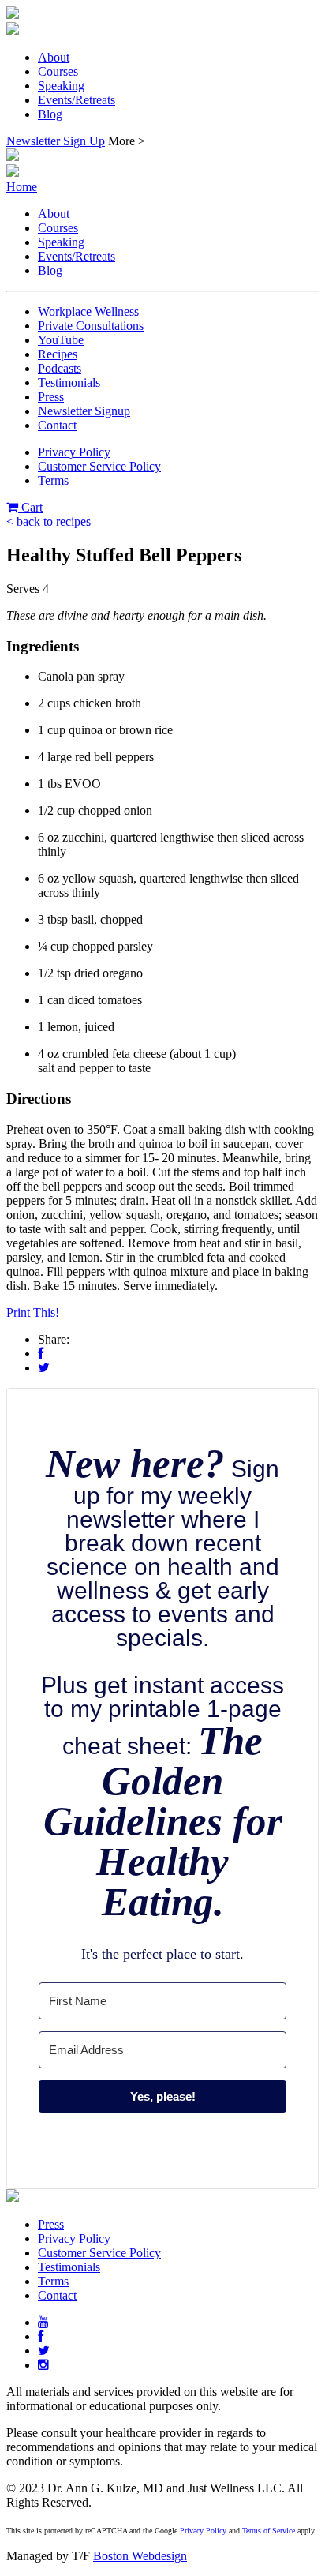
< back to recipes (49, 521)
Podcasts (60, 368)
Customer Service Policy (99, 466)
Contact (57, 425)
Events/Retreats (77, 100)
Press (51, 397)
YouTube (61, 340)
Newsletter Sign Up (56, 141)
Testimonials (69, 382)
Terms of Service (269, 2531)
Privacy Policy (74, 452)
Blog (50, 114)
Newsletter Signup (84, 411)
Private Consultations (91, 326)
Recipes (58, 354)
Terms (53, 480)
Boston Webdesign (140, 2556)
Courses (58, 71)
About (54, 57)
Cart (30, 507)
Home (22, 187)
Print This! (33, 1312)
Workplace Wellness (88, 311)
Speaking (61, 86)
